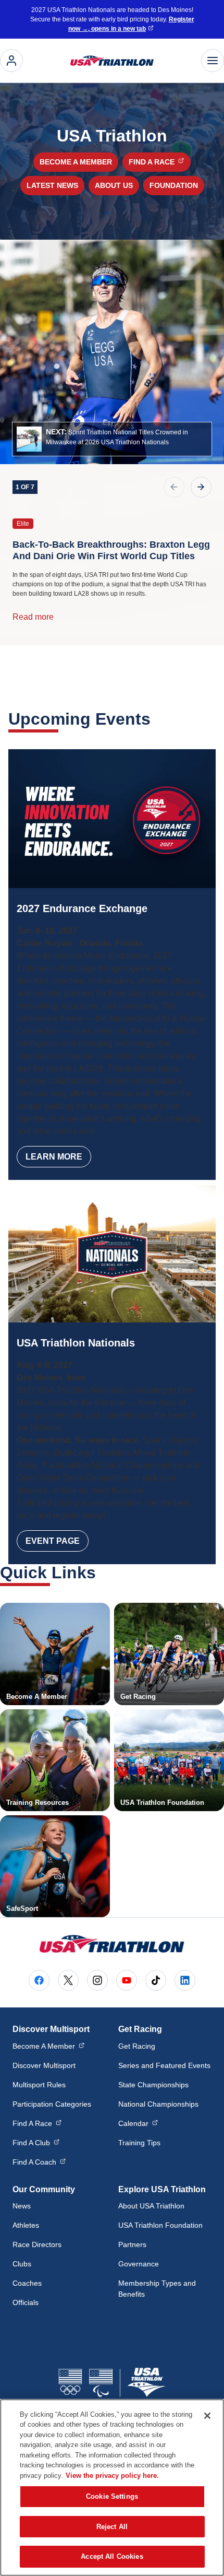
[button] (112, 439)
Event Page (53, 1541)
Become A (48, 2046)
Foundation (174, 185)
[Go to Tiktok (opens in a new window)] (156, 1980)
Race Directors (37, 2244)
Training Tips (139, 2143)
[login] (11, 61)
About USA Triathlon (151, 2206)
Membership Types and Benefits (157, 2289)
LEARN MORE (54, 1157)
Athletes (26, 2225)
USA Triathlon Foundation (160, 2225)
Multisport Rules (39, 2085)
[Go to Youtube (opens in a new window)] (127, 1980)
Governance (139, 2264)
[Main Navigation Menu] (213, 61)
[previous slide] (174, 487)
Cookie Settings (112, 2496)
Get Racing (137, 2046)
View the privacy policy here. (112, 2475)
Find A (37, 2123)
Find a (159, 162)
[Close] (207, 2416)
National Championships (158, 2104)
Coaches (27, 2283)
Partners (132, 2244)
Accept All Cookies (112, 2556)
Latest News (52, 185)
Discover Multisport (44, 2065)
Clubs (22, 2264)
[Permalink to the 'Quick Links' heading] (103, 1573)
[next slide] (201, 487)
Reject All (112, 2527)
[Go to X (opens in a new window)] (68, 1980)
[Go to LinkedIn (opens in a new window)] (185, 1980)
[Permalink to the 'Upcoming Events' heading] (157, 719)
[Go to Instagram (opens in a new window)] (97, 1980)
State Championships (153, 2085)
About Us (114, 185)
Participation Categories (52, 2104)
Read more (33, 617)
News (22, 2206)
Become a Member (76, 162)
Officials (26, 2302)
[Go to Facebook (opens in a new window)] (39, 1980)
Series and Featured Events (164, 2065)
